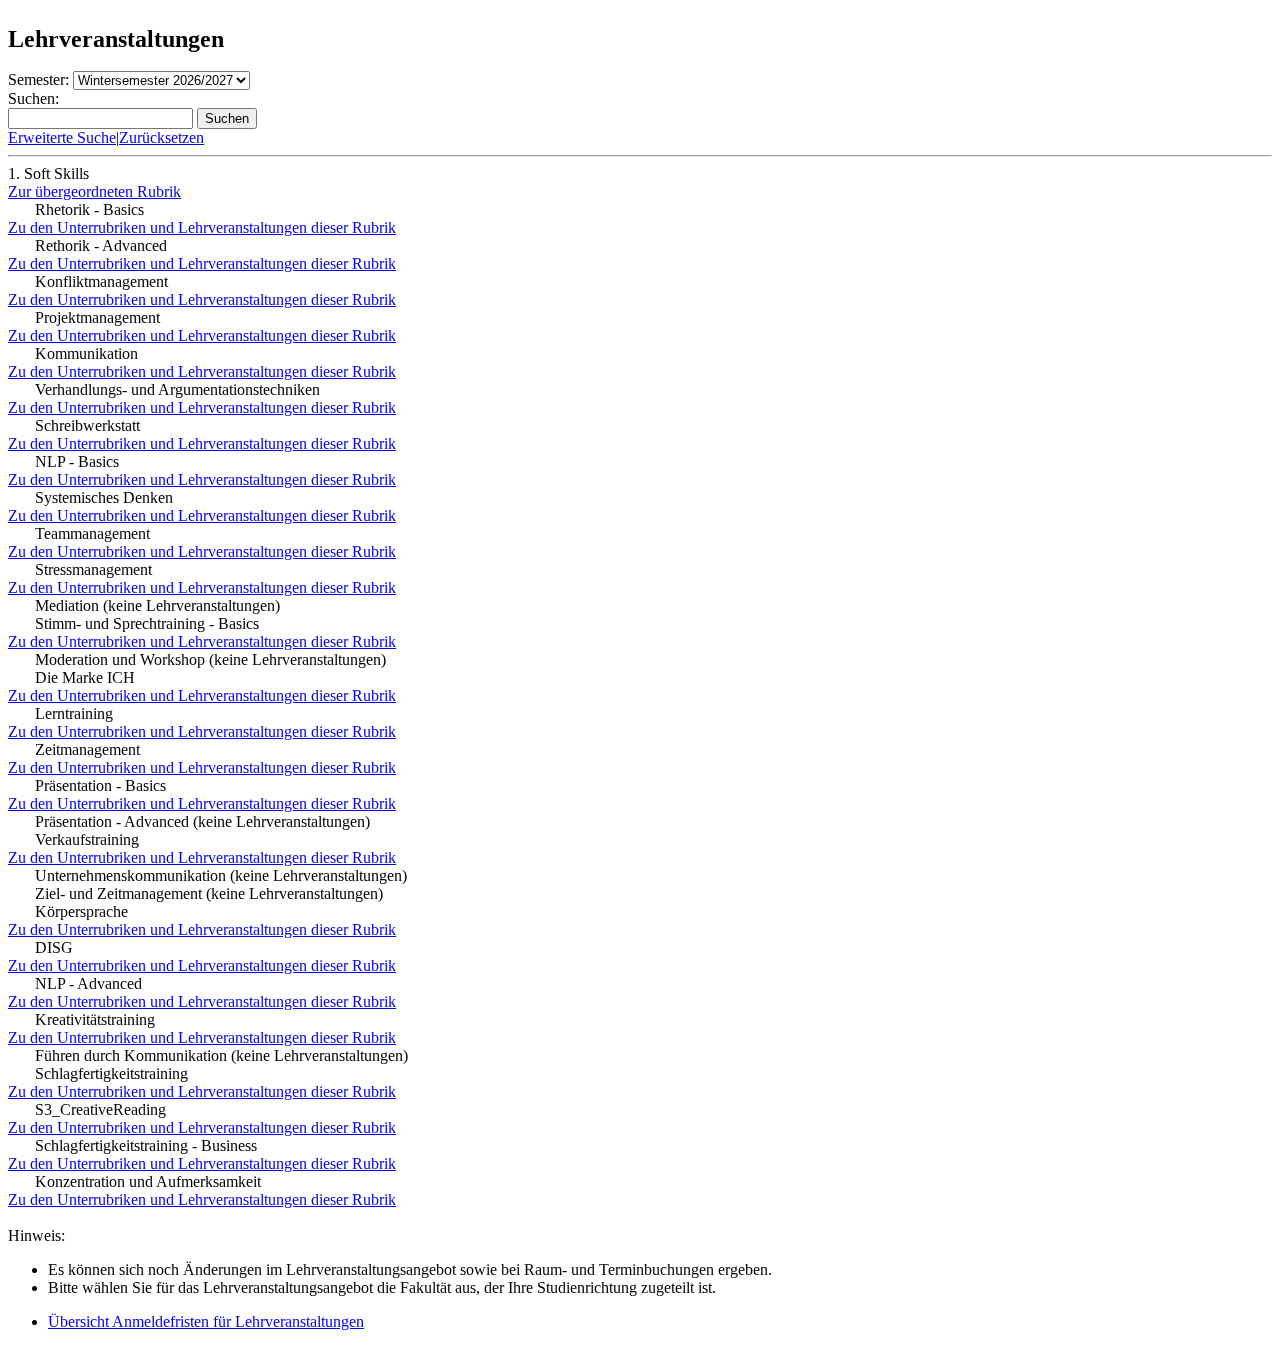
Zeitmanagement (87, 749)
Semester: (38, 79)
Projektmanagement (97, 317)
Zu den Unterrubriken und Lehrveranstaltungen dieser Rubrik (202, 227)
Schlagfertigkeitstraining (111, 1073)
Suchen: (33, 98)
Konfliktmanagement (101, 281)
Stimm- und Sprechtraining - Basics (147, 623)
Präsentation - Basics (100, 785)
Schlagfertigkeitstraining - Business (146, 1145)
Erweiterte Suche (62, 137)
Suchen (227, 118)
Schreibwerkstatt (87, 425)
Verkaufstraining (87, 839)
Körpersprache (81, 911)
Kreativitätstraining (95, 1019)
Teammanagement (92, 533)
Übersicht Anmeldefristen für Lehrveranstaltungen (206, 1321)
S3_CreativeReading (100, 1109)
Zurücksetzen (161, 137)
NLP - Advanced (88, 983)
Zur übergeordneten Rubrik (94, 191)
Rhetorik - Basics (89, 209)
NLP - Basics (77, 461)
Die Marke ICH (85, 677)
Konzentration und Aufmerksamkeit (148, 1181)
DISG (54, 947)
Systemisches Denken (104, 497)
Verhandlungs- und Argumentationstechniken (177, 389)
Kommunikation (86, 353)
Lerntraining (74, 713)
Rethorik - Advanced (101, 245)
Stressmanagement (93, 569)
